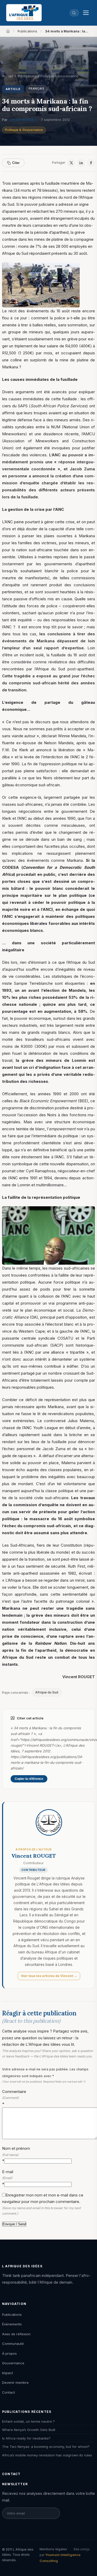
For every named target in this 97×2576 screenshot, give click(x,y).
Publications (27, 31)
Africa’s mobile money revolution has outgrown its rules (47, 2455)
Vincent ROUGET (23, 120)
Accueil (8, 76)
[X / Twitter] (71, 163)
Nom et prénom (16, 2155)
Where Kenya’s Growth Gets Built (29, 2430)
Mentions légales (53, 2549)
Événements (12, 2324)
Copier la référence (29, 1779)
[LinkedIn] (81, 163)
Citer (16, 163)
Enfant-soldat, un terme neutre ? (28, 2421)
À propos (9, 2353)
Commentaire (14, 2098)
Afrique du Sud (47, 1692)
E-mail (8, 2178)
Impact (8, 2373)
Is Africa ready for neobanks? (26, 2438)
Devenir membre (15, 2382)
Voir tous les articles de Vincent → (49, 1976)
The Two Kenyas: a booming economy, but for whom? (46, 2447)
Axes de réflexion (16, 2334)
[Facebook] (91, 163)
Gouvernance (13, 2363)
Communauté (13, 2344)
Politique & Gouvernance (24, 130)
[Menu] (86, 13)
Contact (9, 2392)
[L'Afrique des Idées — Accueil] (24, 13)
